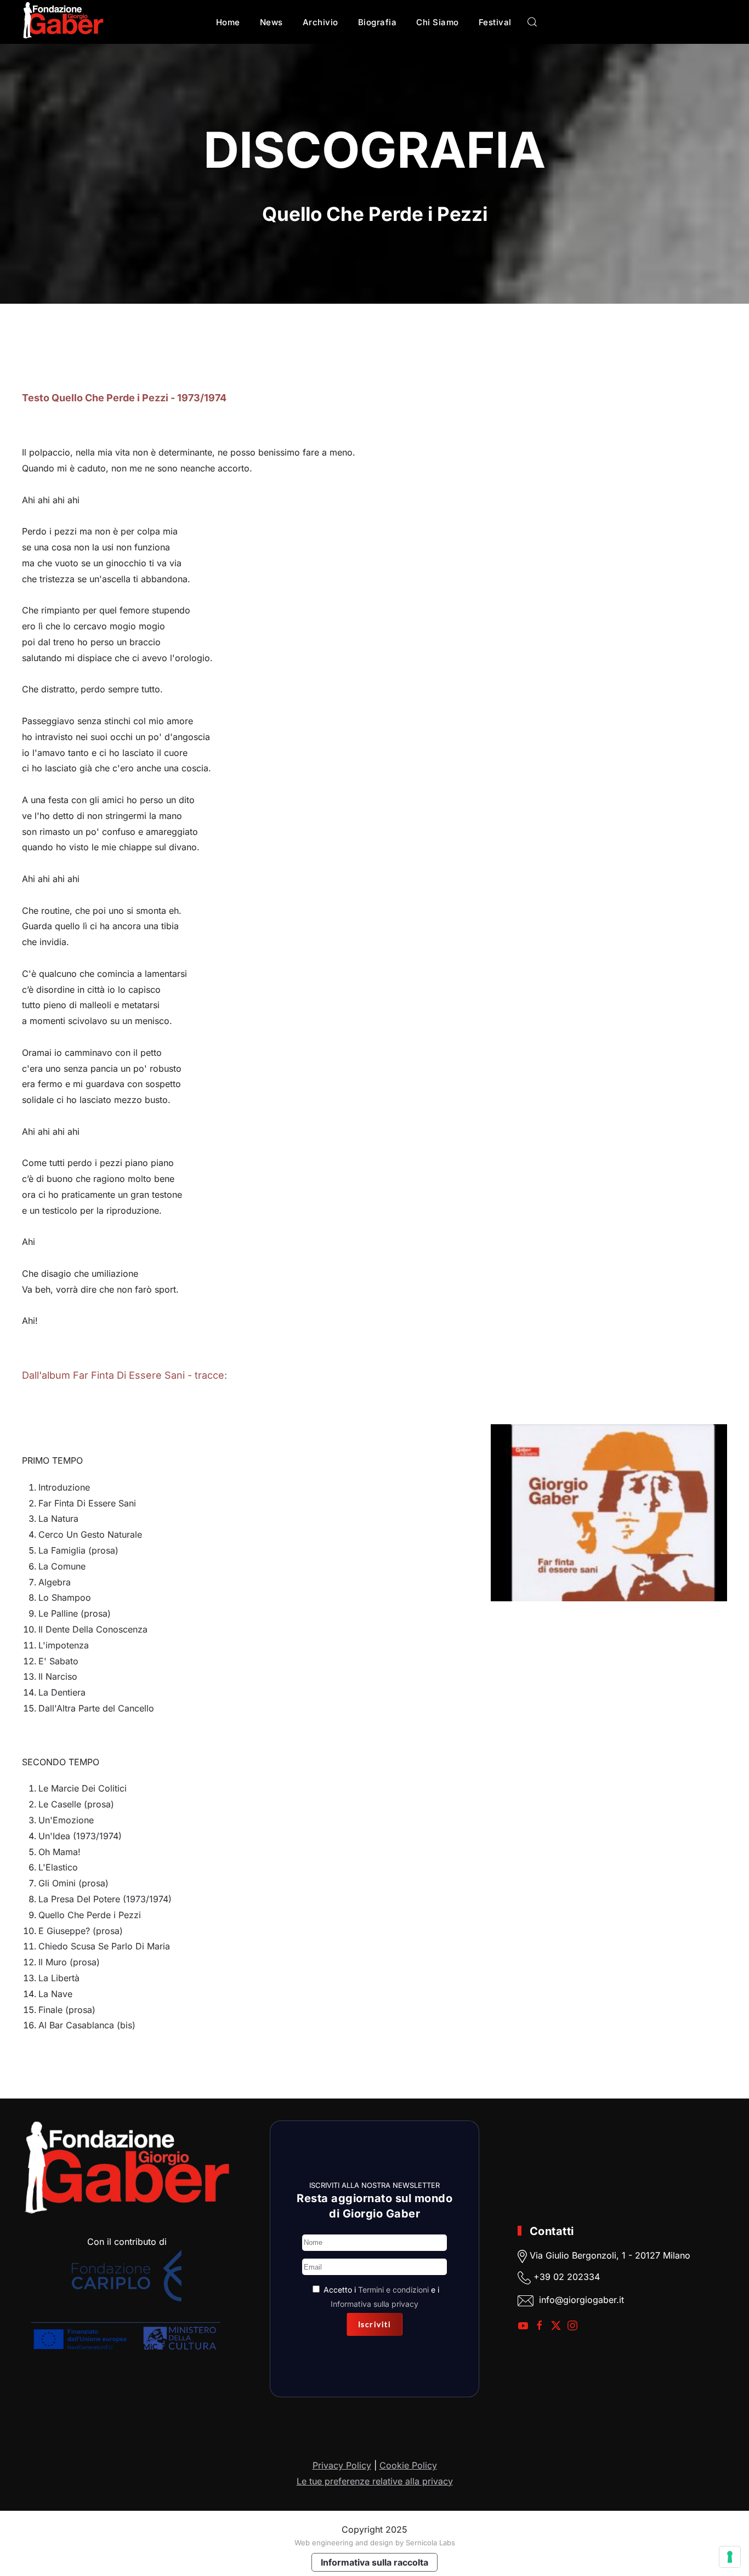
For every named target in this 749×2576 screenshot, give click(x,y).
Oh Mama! (59, 1852)
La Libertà (59, 1978)
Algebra (55, 1582)
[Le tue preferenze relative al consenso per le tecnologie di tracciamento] (730, 2557)
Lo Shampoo (65, 1597)
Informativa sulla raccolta (374, 2562)
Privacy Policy (342, 2465)
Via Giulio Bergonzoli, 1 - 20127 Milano (609, 2255)
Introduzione (64, 1487)
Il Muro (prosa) (69, 1962)
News (271, 22)
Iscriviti (375, 2324)
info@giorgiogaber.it (581, 2300)
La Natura (58, 1519)
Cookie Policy (408, 2465)
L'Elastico (58, 1867)
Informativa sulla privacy (374, 2304)
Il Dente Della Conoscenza (93, 1629)
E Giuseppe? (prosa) (81, 1931)
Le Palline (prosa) (75, 1613)
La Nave (55, 1994)
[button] (532, 22)
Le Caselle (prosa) (76, 1804)
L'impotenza (64, 1645)
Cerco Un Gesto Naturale (90, 1534)
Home (228, 22)
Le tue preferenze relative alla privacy (375, 2481)
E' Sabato (58, 1661)
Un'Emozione (66, 1820)
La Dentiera (62, 1692)
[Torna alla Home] (63, 22)
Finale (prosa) (67, 2010)
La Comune (62, 1566)
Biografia (378, 22)
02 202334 (577, 2277)
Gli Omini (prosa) (73, 1883)
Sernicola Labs (430, 2543)
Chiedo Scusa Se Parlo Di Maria (104, 1946)
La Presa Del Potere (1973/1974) (105, 1899)
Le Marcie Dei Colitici (83, 1788)
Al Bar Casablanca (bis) (87, 2025)
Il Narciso (58, 1676)
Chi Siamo (438, 22)
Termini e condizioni (393, 2290)
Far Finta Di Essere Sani (87, 1503)
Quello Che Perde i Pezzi (90, 1915)
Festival (495, 22)
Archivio (320, 22)
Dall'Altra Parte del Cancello (96, 1708)
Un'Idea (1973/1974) (80, 1836)
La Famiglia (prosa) (78, 1550)
